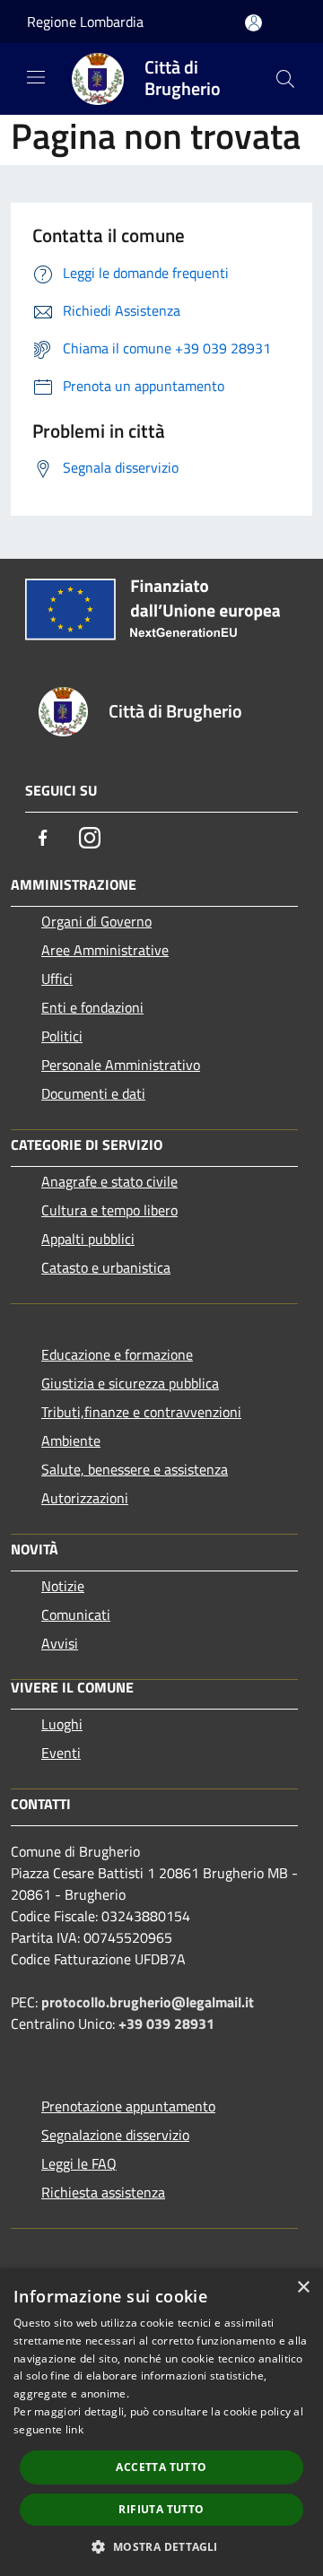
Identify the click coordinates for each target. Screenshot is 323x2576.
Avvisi (60, 1643)
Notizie (63, 1586)
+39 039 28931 (166, 2023)
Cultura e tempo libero (109, 1210)
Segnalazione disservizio (115, 2135)
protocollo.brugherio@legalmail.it (148, 2002)
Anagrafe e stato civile (109, 1181)
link (74, 2429)
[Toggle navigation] (36, 77)
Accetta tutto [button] (161, 2467)
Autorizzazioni (85, 1498)
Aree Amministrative (105, 950)
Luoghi (62, 1724)
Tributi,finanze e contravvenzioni (141, 1412)
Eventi (61, 1753)
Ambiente (71, 1440)
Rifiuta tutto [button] (161, 2509)
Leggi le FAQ (79, 2163)
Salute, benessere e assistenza (135, 1469)
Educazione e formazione (117, 1354)
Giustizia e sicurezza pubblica (130, 1383)
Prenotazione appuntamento (128, 2106)
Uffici (57, 979)
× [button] (303, 2288)
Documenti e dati (93, 1093)
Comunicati (76, 1614)
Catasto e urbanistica (106, 1267)
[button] (161, 2546)
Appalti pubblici (88, 1239)
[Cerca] (285, 79)
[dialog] (161, 2422)
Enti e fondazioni (92, 1007)
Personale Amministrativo (121, 1065)
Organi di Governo (96, 921)
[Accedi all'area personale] (253, 23)
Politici (62, 1036)
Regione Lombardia (85, 22)
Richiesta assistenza (103, 2192)
